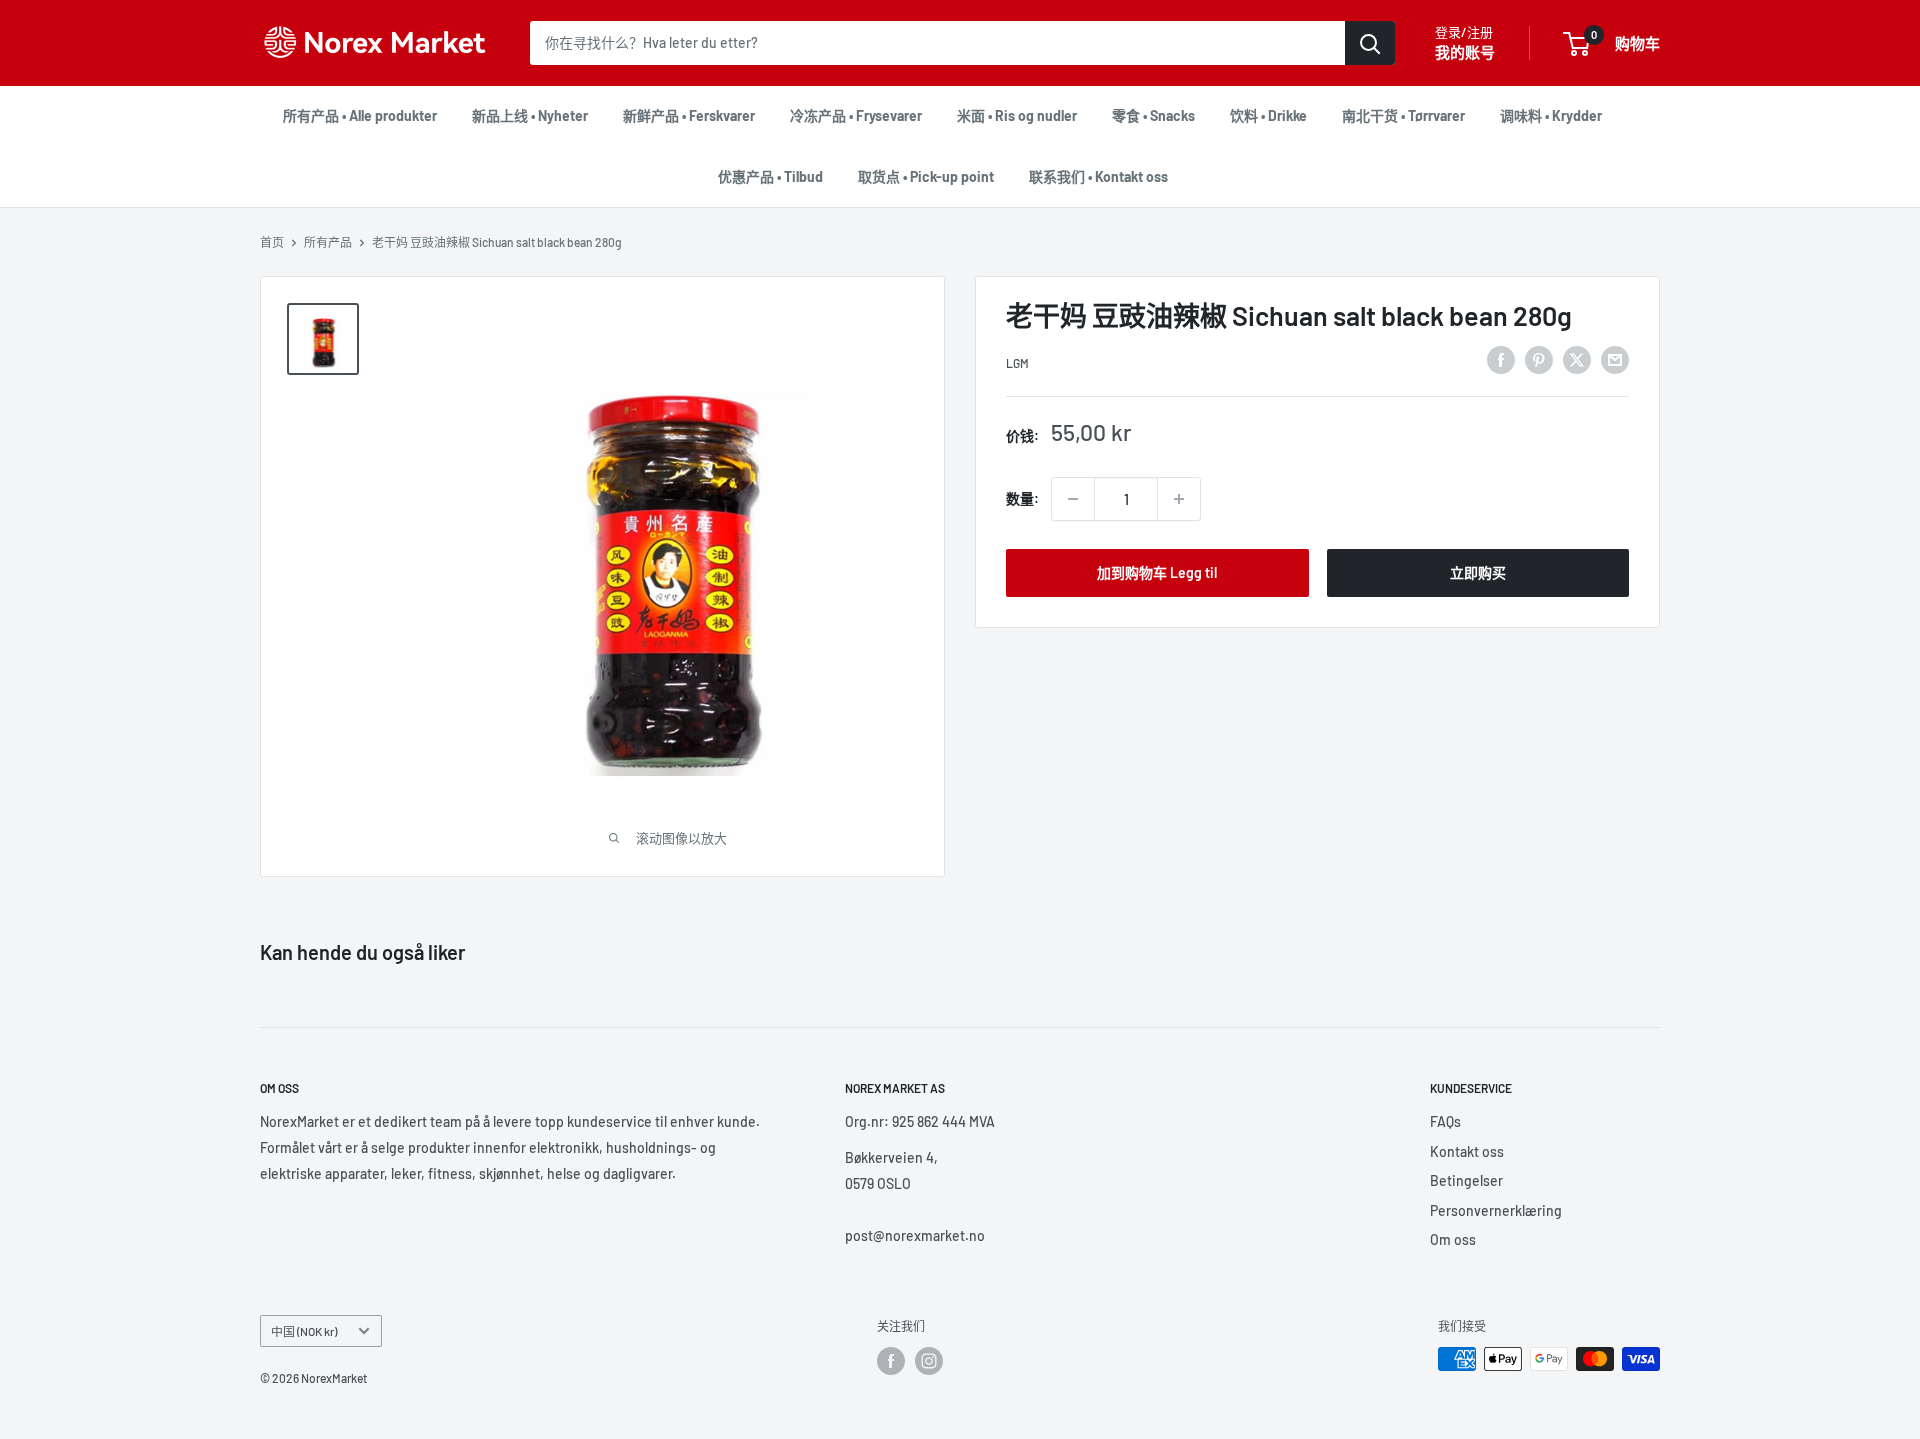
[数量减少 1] (1073, 499)
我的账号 (1465, 52)
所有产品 (328, 242)
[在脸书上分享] (1501, 360)
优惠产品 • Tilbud (770, 176)
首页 (272, 242)
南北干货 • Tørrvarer (1403, 115)
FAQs (1445, 1121)
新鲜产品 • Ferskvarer (689, 115)
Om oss (1453, 1239)
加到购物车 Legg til (1157, 572)
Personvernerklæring (1496, 1210)
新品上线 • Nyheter (530, 115)
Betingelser (1466, 1180)
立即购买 (1478, 572)
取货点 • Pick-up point (926, 176)
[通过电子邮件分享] (1615, 360)
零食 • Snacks (1153, 115)
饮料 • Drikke (1268, 115)
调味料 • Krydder (1551, 115)
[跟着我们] (891, 1361)
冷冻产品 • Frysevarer (856, 115)
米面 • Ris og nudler (1017, 115)
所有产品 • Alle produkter (360, 115)
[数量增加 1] (1179, 499)
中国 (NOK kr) (304, 1331)
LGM (1017, 363)
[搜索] (1370, 43)
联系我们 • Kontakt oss (1098, 176)
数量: (1022, 498)
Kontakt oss (1467, 1151)
